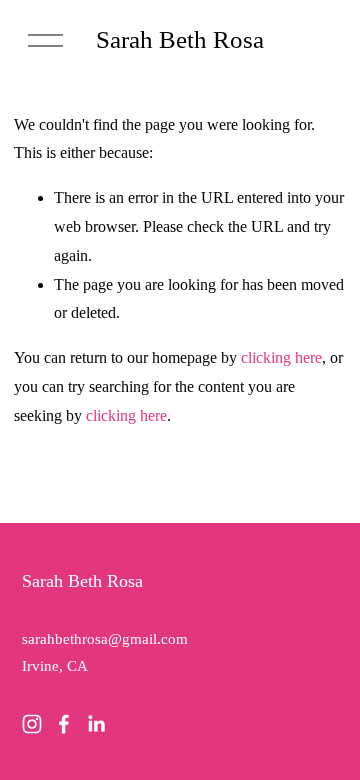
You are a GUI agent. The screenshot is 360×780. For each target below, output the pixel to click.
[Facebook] (64, 724)
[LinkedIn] (96, 724)
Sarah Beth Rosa (180, 39)
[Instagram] (32, 724)
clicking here (281, 357)
